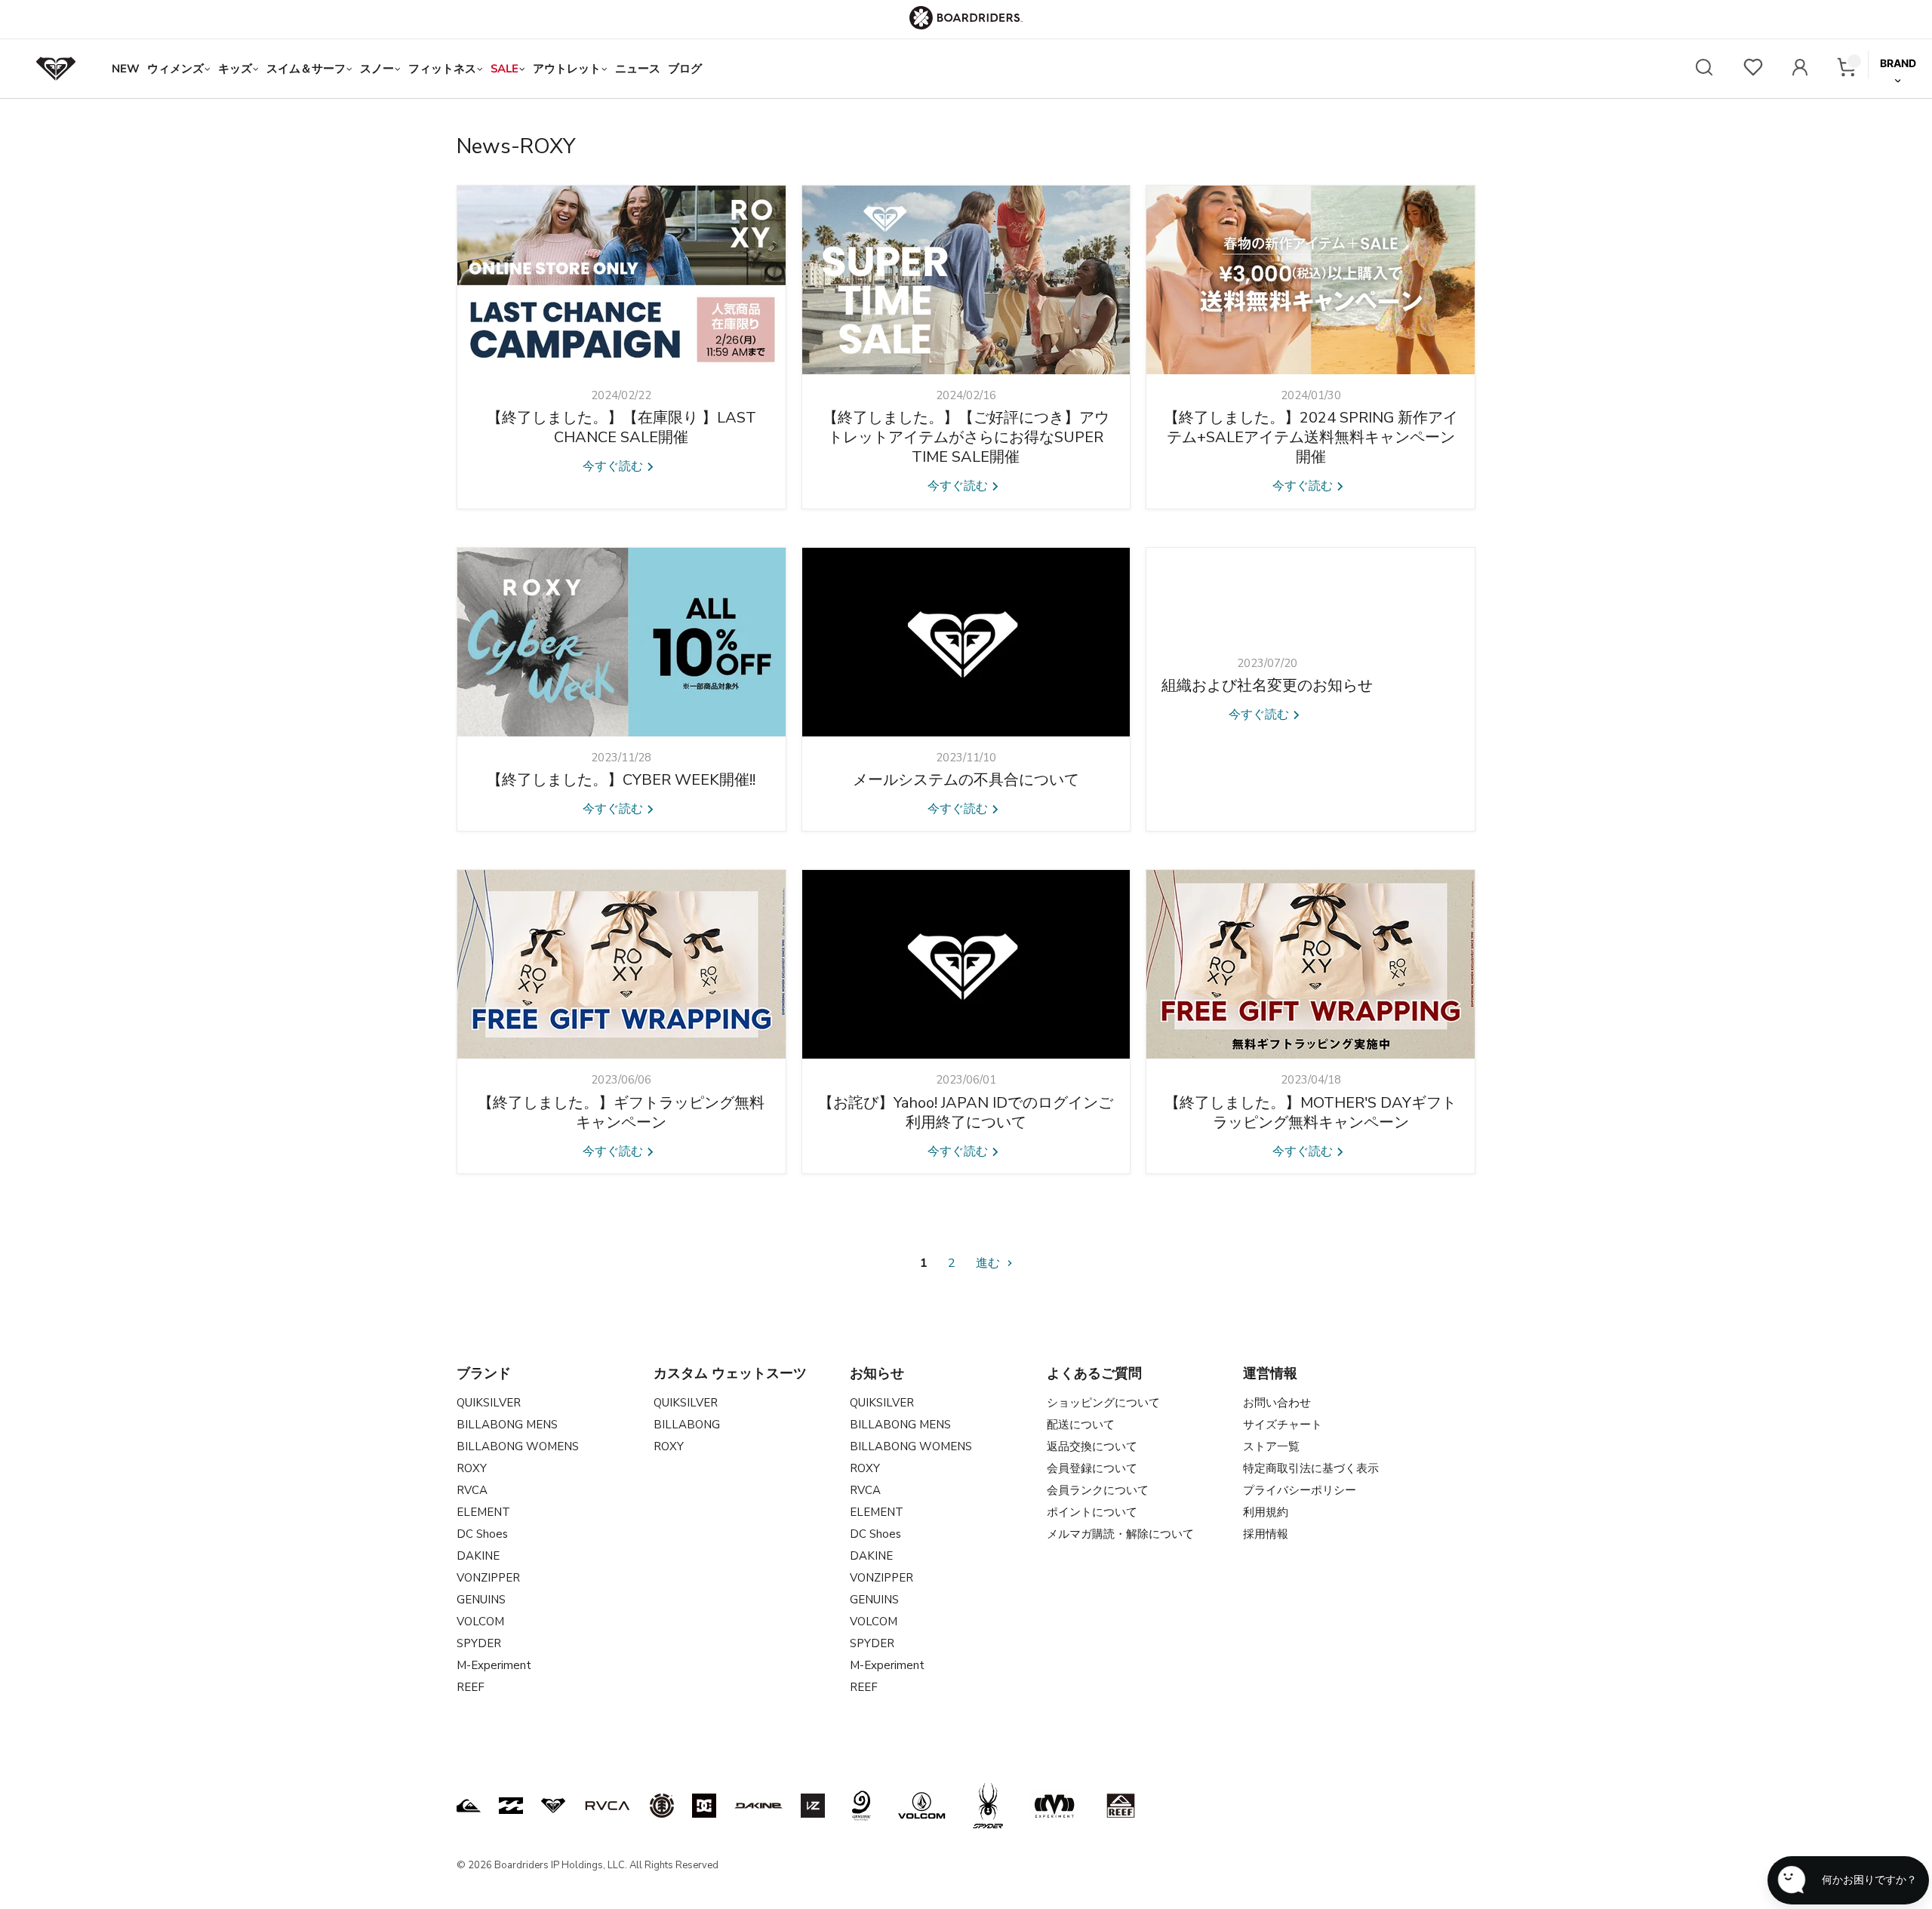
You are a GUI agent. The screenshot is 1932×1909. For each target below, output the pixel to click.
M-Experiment (494, 1665)
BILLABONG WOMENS (518, 1446)
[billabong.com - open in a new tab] (511, 1806)
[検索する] (1704, 69)
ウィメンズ (175, 69)
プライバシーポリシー (1300, 1490)
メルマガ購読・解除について (1120, 1534)
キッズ (235, 69)
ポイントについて (1092, 1512)
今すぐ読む (614, 466)
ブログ (685, 69)
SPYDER (479, 1643)
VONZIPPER (488, 1578)
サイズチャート (1283, 1425)
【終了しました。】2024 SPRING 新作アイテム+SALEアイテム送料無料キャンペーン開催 (1311, 437)
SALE (505, 69)
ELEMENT (483, 1512)
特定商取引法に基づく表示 (1311, 1468)
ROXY (472, 1468)
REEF (471, 1687)
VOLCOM (480, 1622)
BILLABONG (687, 1425)
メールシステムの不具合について (966, 780)
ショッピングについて (1103, 1403)
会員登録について (1092, 1468)
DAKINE (478, 1556)
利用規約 (1266, 1512)
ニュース (638, 69)
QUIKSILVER (489, 1403)
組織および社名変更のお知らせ (1267, 686)
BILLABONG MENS (507, 1425)
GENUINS (481, 1600)
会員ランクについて (1098, 1490)
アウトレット (567, 69)
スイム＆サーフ (306, 69)
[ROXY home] (56, 69)
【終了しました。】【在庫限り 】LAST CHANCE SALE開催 (621, 427)
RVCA (472, 1490)
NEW (126, 69)
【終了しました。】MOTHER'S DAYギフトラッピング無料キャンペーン (1311, 1113)
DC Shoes (482, 1534)
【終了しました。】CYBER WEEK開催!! (621, 780)
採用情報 (1266, 1534)
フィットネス (442, 69)
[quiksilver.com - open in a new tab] (469, 1806)
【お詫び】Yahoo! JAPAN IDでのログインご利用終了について (966, 1113)
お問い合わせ (1277, 1403)
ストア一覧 (1271, 1446)
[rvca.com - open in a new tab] (608, 1806)
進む (989, 1263)
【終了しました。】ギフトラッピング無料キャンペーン (621, 1113)
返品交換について (1092, 1446)
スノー (377, 69)
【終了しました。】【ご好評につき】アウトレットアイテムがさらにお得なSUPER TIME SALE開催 (966, 437)
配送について (1081, 1425)
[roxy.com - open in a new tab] (553, 1806)
